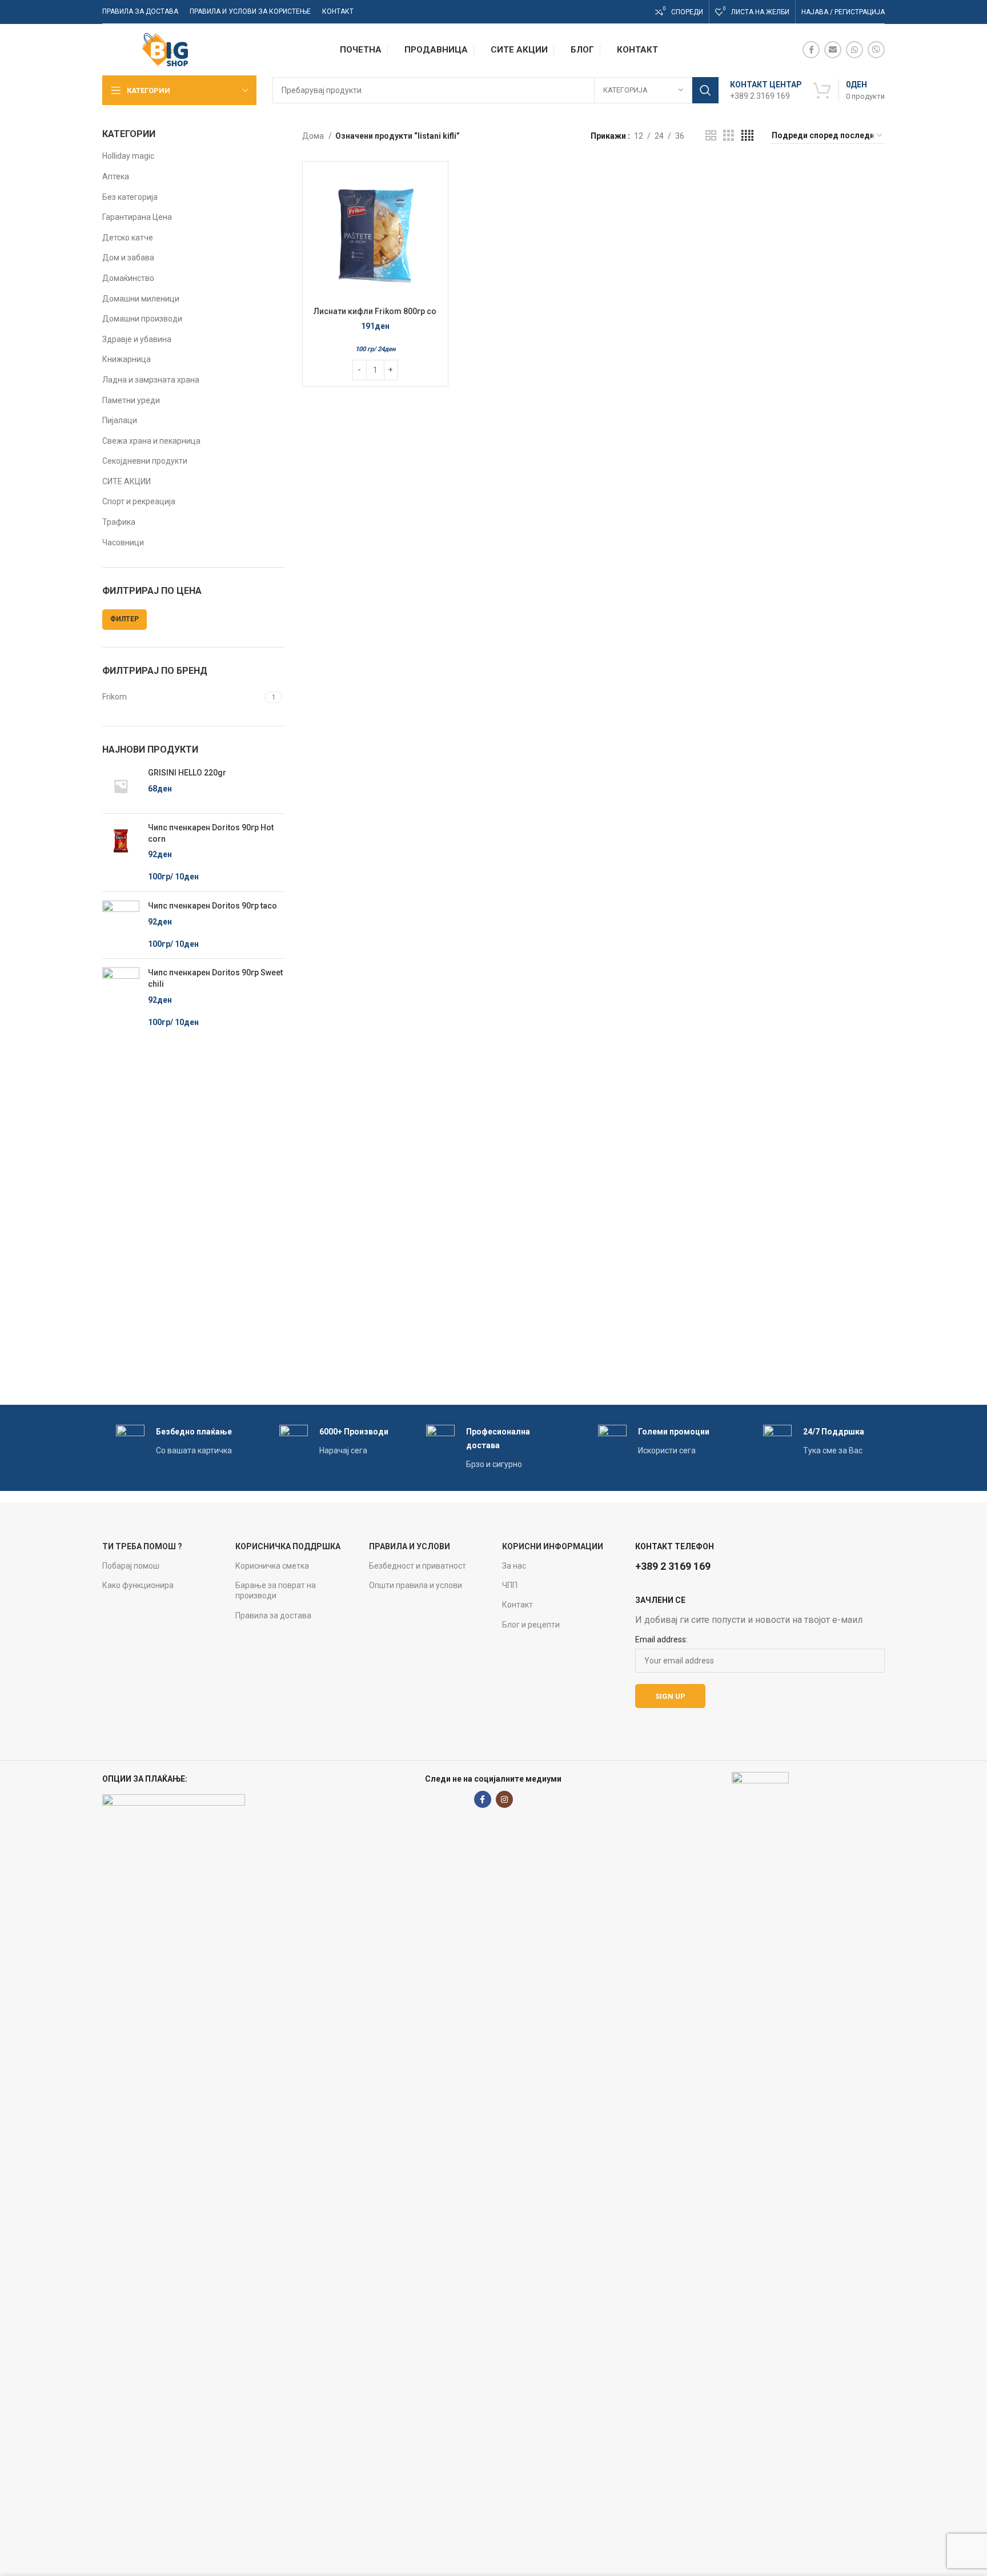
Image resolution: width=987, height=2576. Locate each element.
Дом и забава (128, 258)
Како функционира (138, 1585)
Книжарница (127, 359)
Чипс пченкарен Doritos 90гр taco (212, 906)
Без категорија (130, 197)
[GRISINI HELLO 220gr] (121, 786)
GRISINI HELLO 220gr (187, 773)
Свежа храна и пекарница (151, 441)
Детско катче (128, 238)
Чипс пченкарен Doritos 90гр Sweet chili (215, 978)
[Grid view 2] (711, 136)
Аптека (116, 176)
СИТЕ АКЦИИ (127, 481)
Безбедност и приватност (418, 1566)
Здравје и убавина (137, 339)
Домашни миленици (141, 299)
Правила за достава (273, 1615)
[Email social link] (833, 50)
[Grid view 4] (747, 136)
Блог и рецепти (531, 1625)
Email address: (661, 1639)
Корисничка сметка (272, 1566)
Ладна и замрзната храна (151, 380)
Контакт (517, 1605)
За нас (514, 1566)
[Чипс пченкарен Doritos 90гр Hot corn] (121, 853)
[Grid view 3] (729, 136)
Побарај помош (131, 1566)
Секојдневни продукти (145, 461)
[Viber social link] (876, 50)
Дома (314, 136)
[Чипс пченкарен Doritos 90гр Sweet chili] (121, 998)
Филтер (125, 619)
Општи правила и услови (416, 1585)
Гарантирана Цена (137, 217)
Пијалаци (120, 420)
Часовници (123, 542)
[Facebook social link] (811, 50)
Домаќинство (128, 278)
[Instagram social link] (504, 1799)
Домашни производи (142, 319)
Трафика (119, 522)
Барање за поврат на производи (276, 1590)
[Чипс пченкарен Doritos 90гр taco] (121, 925)
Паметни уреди (131, 400)
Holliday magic (128, 156)
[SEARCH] (705, 90)
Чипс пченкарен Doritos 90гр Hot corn (211, 833)
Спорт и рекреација (139, 501)
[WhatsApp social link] (854, 50)
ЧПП (510, 1585)
